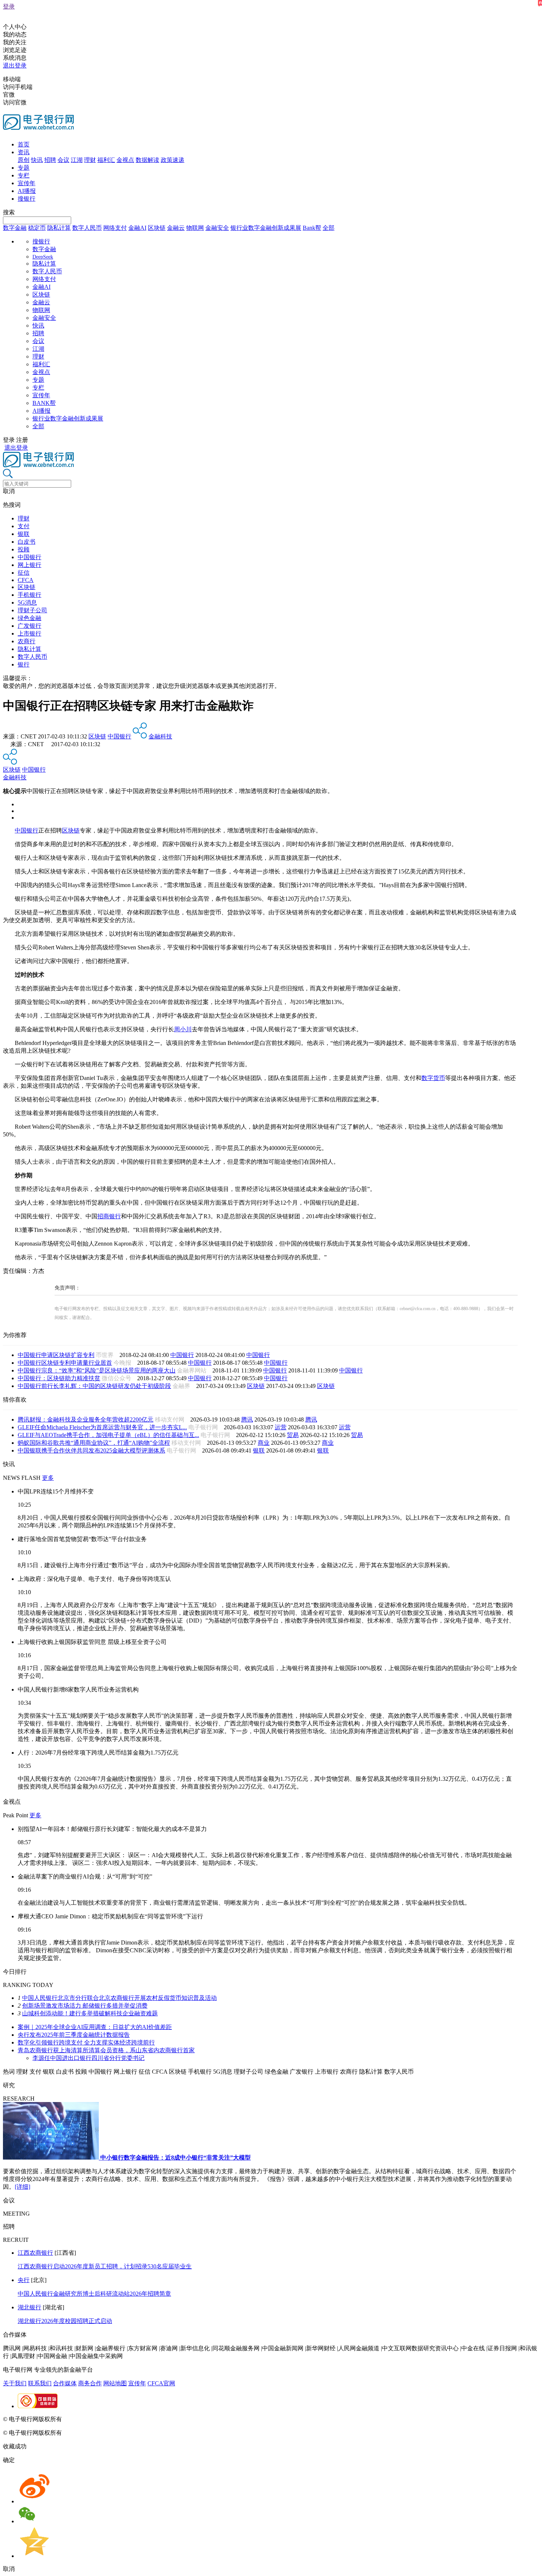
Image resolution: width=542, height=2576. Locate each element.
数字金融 (15, 228)
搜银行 (27, 199)
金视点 (125, 160)
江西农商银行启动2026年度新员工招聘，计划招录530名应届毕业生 (105, 2266)
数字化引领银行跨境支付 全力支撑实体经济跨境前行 (86, 2042)
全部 (329, 228)
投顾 (24, 549)
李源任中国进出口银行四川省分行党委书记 (88, 2058)
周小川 (183, 1029)
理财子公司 (32, 610)
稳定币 (37, 228)
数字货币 (433, 1078)
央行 (24, 2280)
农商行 (27, 641)
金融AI (137, 228)
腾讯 (247, 1419)
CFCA (26, 580)
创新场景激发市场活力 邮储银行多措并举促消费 (85, 2006)
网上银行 (29, 565)
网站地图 (115, 2383)
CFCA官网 (161, 2383)
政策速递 (173, 160)
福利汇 (106, 160)
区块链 (157, 228)
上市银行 (29, 633)
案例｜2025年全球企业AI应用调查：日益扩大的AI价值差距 (95, 2027)
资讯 (24, 152)
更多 (48, 1478)
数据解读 (147, 160)
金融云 (176, 228)
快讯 (37, 160)
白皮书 (27, 542)
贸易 (293, 1435)
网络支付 (115, 228)
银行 (24, 664)
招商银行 (109, 1216)
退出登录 (15, 65)
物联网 (195, 228)
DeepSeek (43, 257)
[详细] (22, 2187)
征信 (24, 573)
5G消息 (27, 603)
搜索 (9, 212)
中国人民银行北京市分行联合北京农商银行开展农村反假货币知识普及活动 (119, 1998)
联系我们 (40, 2383)
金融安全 (217, 228)
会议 (63, 160)
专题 (24, 168)
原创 (24, 160)
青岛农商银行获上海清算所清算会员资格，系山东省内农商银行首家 (106, 2050)
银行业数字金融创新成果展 (266, 228)
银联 (24, 534)
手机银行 (29, 595)
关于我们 (15, 2383)
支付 (24, 526)
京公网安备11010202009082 (160, 2419)
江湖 (77, 160)
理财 (90, 160)
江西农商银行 (35, 2253)
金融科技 (160, 736)
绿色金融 (29, 618)
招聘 (50, 160)
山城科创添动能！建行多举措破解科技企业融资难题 (90, 2013)
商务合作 (90, 2383)
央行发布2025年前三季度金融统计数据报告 (74, 2035)
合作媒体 (65, 2383)
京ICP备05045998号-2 (91, 2419)
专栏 (24, 175)
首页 (24, 144)
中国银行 (29, 557)
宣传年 (27, 183)
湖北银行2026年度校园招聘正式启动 (65, 2321)
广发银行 (29, 626)
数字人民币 (87, 228)
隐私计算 (59, 228)
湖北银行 (29, 2307)
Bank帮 (312, 228)
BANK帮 (44, 403)
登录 (9, 6)
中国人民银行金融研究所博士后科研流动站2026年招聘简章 (94, 2294)
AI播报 (27, 191)
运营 (281, 1427)
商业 (264, 1443)
